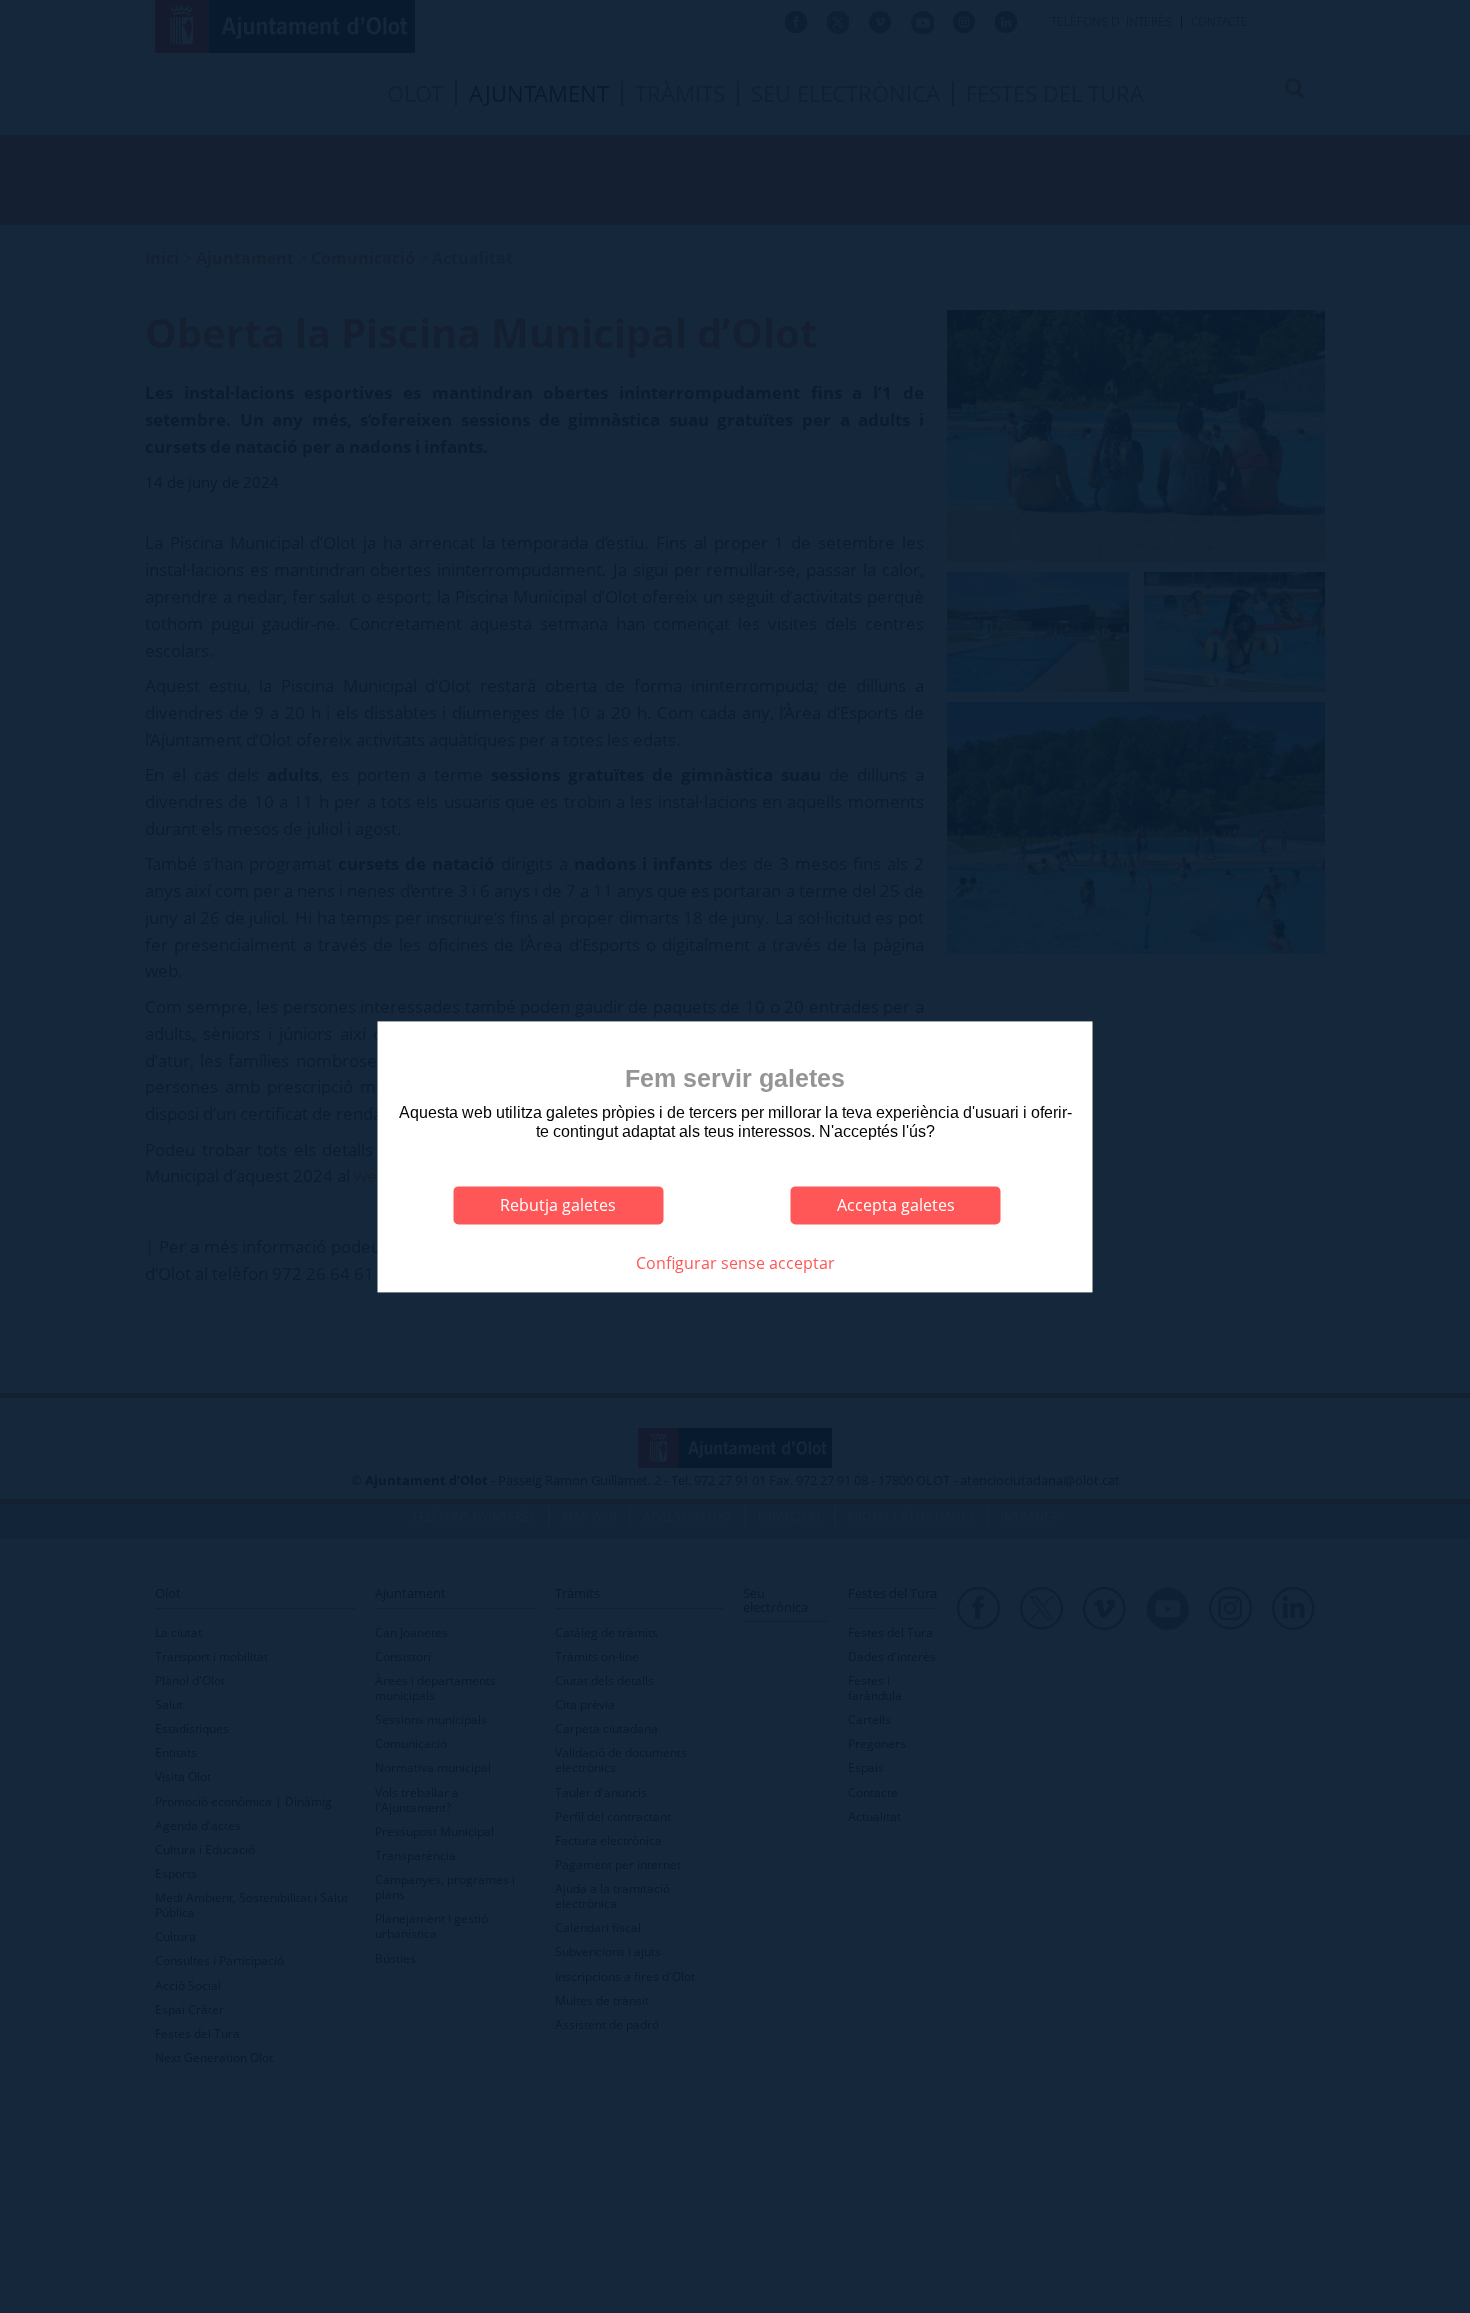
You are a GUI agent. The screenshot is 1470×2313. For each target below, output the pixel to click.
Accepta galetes (896, 1205)
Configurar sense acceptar (735, 1263)
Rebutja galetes (558, 1205)
